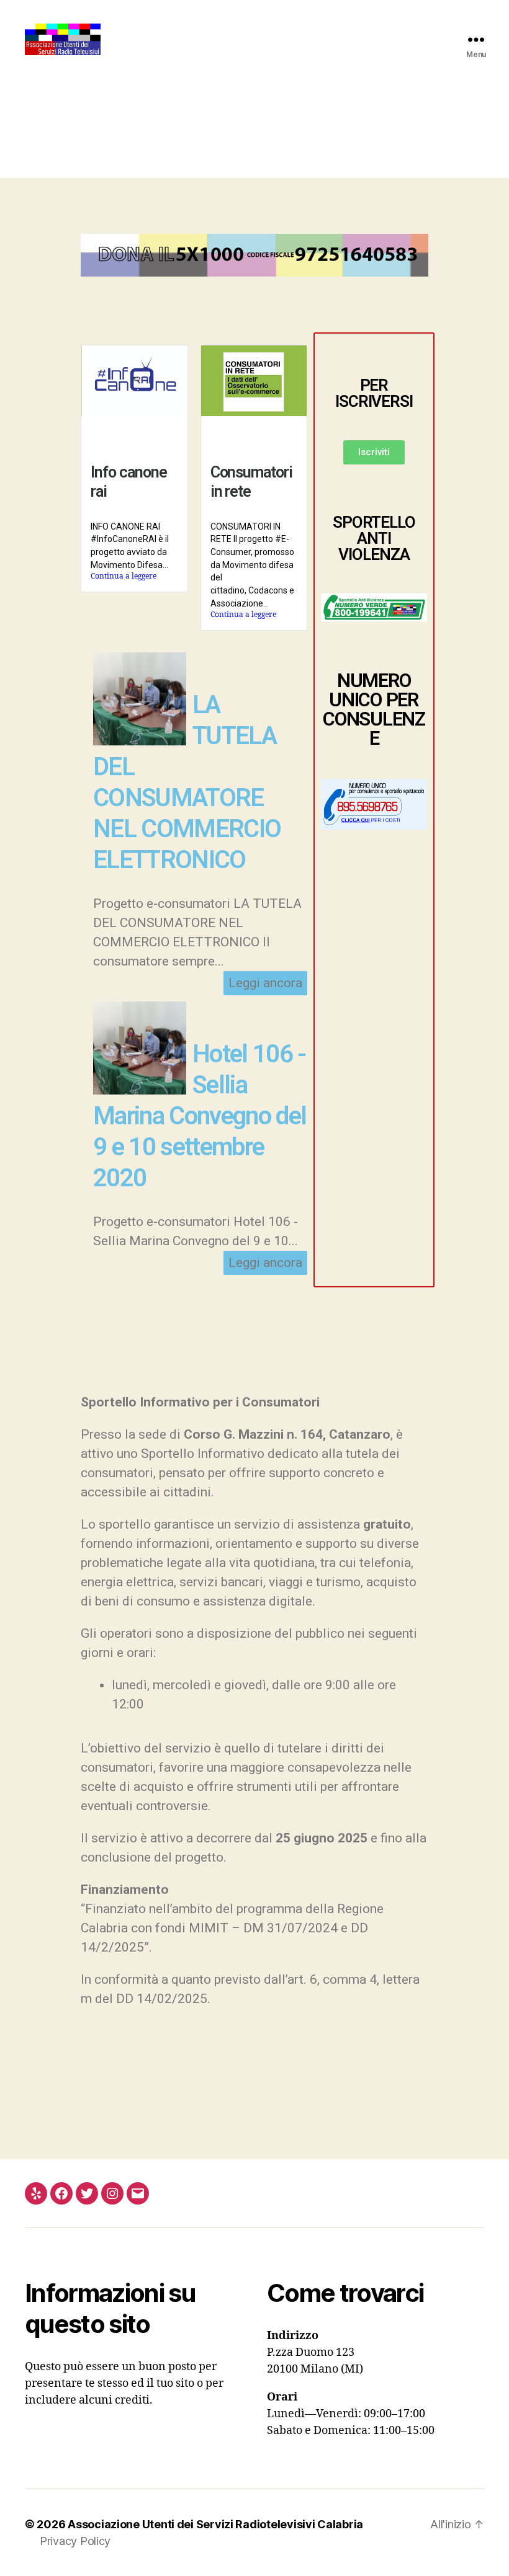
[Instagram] (112, 2193)
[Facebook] (61, 2193)
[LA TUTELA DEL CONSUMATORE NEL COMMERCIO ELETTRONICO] (140, 741)
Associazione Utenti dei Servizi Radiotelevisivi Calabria (215, 2524)
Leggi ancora (265, 983)
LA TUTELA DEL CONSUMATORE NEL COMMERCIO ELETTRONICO (187, 782)
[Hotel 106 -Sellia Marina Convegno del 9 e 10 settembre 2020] (140, 1090)
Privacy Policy (75, 2541)
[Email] (138, 2193)
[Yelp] (36, 2193)
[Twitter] (87, 2193)
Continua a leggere (124, 576)
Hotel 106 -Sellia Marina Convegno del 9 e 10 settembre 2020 (200, 1116)
